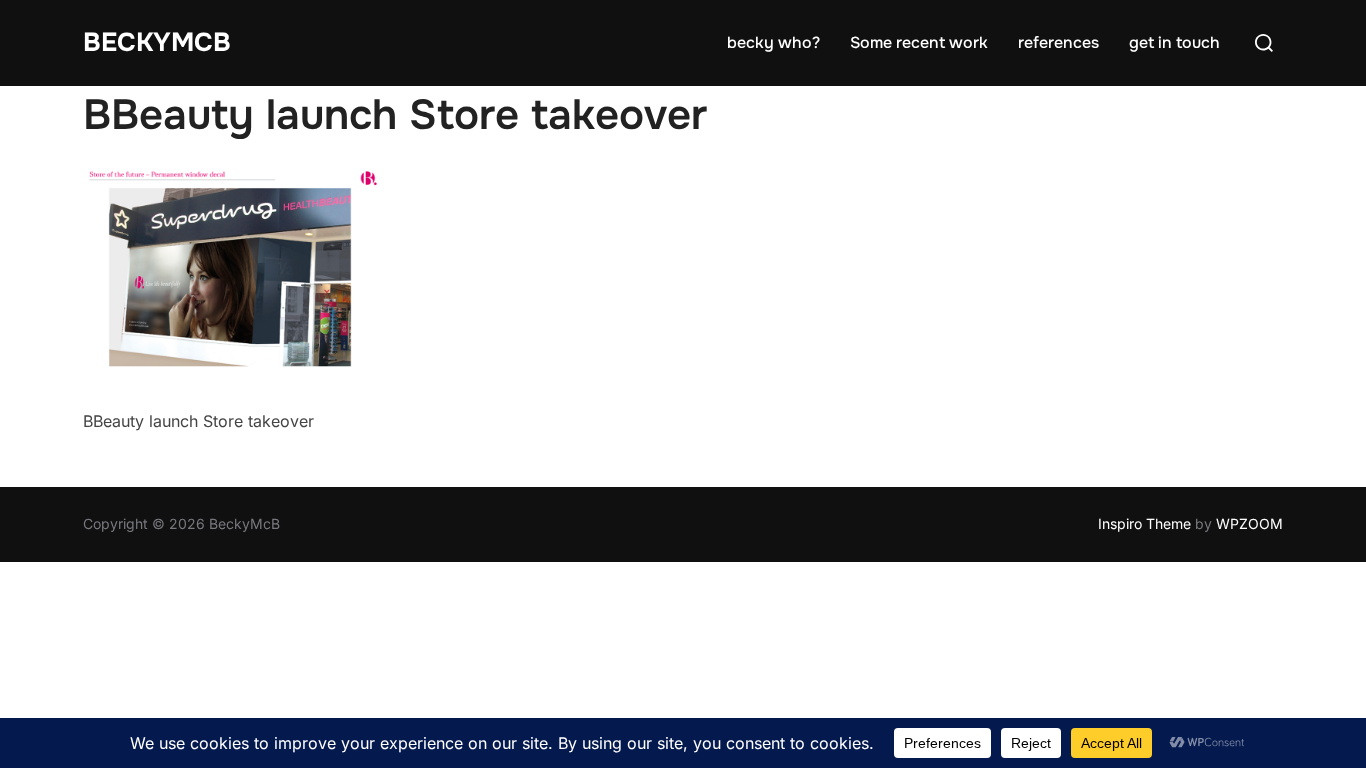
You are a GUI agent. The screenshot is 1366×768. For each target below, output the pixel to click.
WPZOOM (1249, 523)
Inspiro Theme (1144, 523)
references (1058, 42)
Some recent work (919, 42)
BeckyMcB (157, 42)
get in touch (1174, 42)
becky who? (773, 42)
